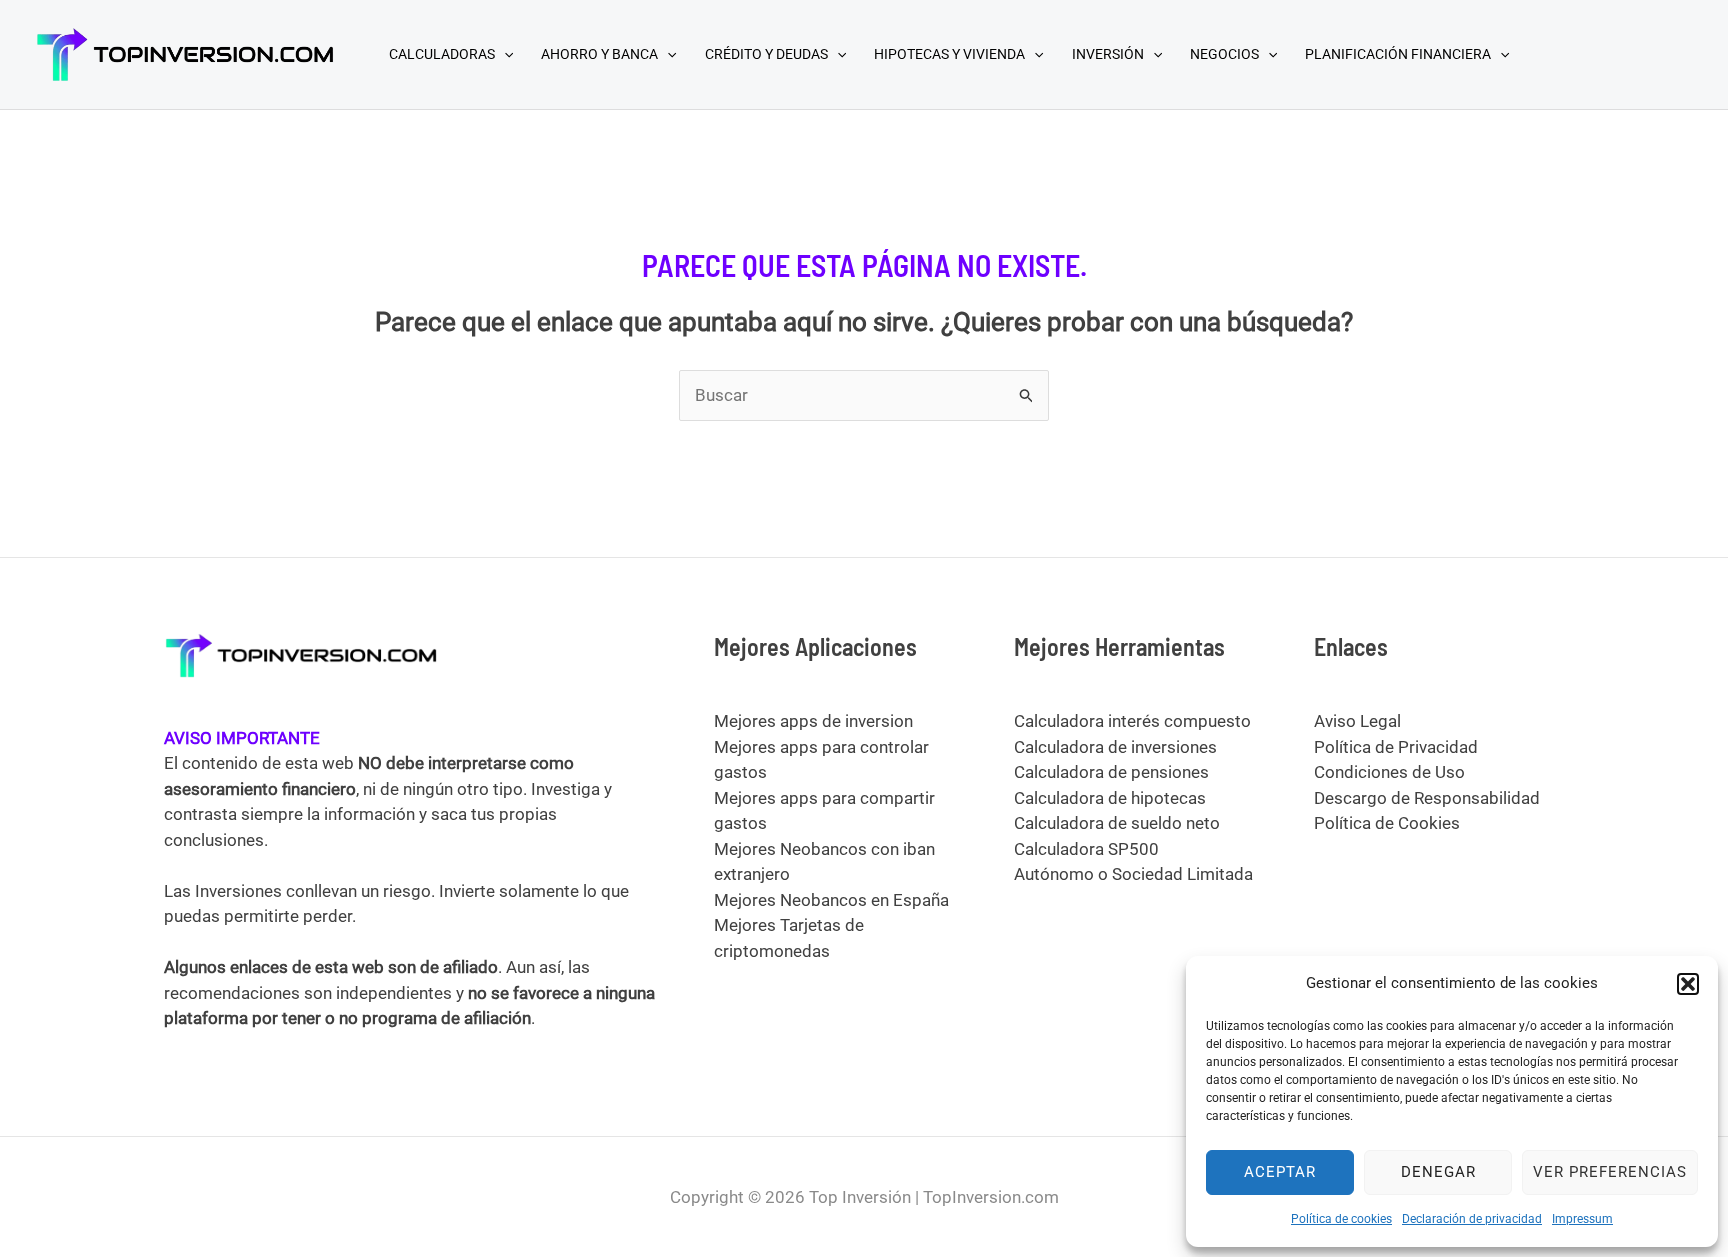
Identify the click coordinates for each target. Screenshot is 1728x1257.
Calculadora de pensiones (1111, 772)
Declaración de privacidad (1472, 1219)
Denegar (1438, 1172)
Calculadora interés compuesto (1132, 721)
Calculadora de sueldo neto (1117, 823)
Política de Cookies (1387, 823)
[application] (504, 54)
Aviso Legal (1357, 721)
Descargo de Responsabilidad (1427, 798)
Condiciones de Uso (1389, 772)
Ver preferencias (1610, 1172)
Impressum (1582, 1219)
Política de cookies (1341, 1219)
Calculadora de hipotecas (1110, 798)
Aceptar (1280, 1172)
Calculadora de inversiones (1115, 747)
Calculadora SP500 (1086, 849)
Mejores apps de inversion (813, 721)
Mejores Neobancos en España (831, 900)
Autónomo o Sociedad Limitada (1133, 874)
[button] (1688, 984)
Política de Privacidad (1396, 747)
